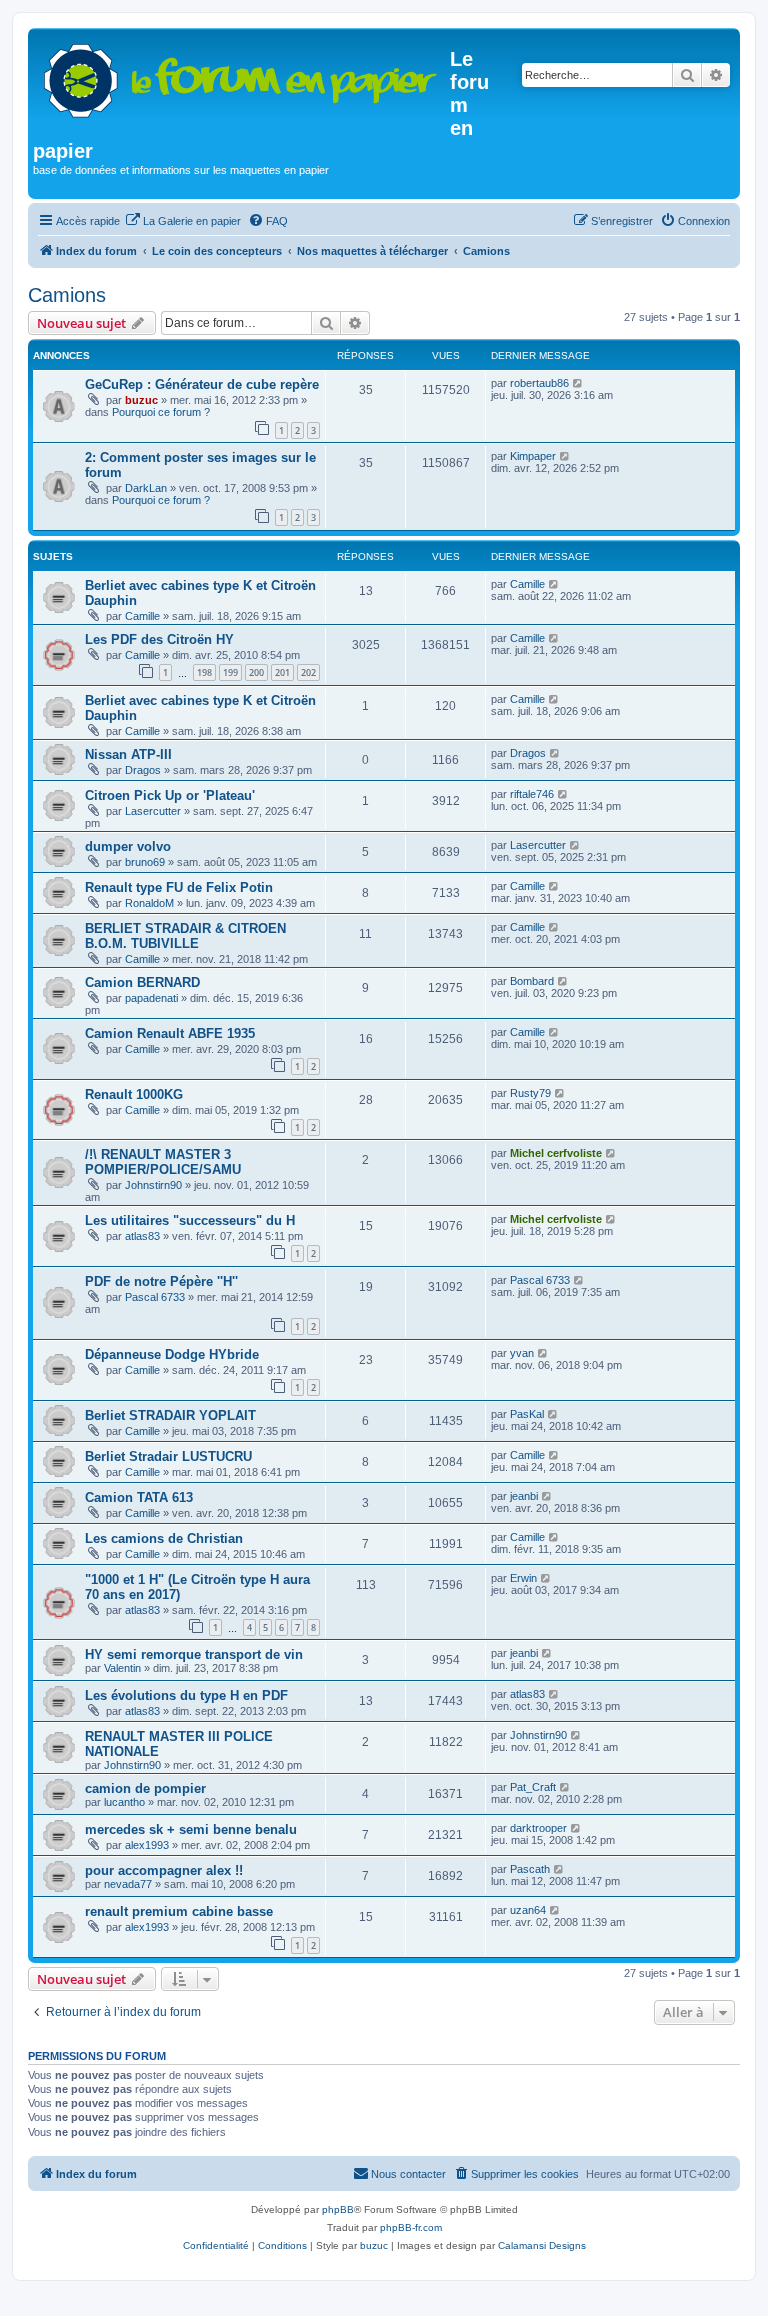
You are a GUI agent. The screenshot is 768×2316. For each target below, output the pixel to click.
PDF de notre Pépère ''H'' (161, 1281)
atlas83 (142, 1236)
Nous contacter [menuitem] (408, 2174)
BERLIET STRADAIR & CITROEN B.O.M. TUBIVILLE (185, 936)
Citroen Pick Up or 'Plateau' (170, 795)
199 (230, 672)
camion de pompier (145, 1788)
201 (282, 672)
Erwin (523, 1578)
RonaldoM (149, 903)
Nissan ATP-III (128, 754)
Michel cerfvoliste (556, 1153)
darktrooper (538, 1828)
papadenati (151, 998)
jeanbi (524, 1496)
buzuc (141, 400)
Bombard (532, 981)
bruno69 (145, 862)
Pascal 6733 (155, 1297)
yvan (522, 1353)
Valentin (122, 1668)
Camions (67, 295)
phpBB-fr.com (411, 2227)
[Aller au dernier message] (578, 383)
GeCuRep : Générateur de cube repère (202, 384)
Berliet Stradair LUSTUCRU (168, 1456)
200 (256, 672)
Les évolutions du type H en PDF (186, 1695)
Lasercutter (153, 811)
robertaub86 (539, 383)
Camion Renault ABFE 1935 (170, 1033)
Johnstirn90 (153, 1185)
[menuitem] (183, 221)
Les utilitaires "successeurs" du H (190, 1220)
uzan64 (528, 1910)
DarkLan (146, 488)
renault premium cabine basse (179, 1911)
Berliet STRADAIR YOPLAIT (170, 1415)
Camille (142, 616)
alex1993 (147, 1845)
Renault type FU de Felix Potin (179, 887)
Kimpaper (533, 456)
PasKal (527, 1414)
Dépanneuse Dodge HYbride (172, 1354)
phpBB (338, 2209)
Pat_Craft (533, 1787)
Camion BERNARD (142, 982)
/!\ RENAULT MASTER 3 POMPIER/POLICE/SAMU (163, 1162)
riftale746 (532, 794)
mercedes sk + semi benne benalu (191, 1829)
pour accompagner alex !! (164, 1870)
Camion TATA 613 (139, 1497)
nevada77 (128, 1884)
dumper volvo (128, 846)
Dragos (143, 770)
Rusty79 (530, 1093)
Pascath (530, 1869)
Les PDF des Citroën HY (159, 639)
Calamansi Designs (542, 2245)
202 (308, 672)
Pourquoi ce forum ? (161, 412)
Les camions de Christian (164, 1538)
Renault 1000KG (134, 1094)
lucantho (124, 1802)
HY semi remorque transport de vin (194, 1654)
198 (204, 672)
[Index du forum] (241, 76)
